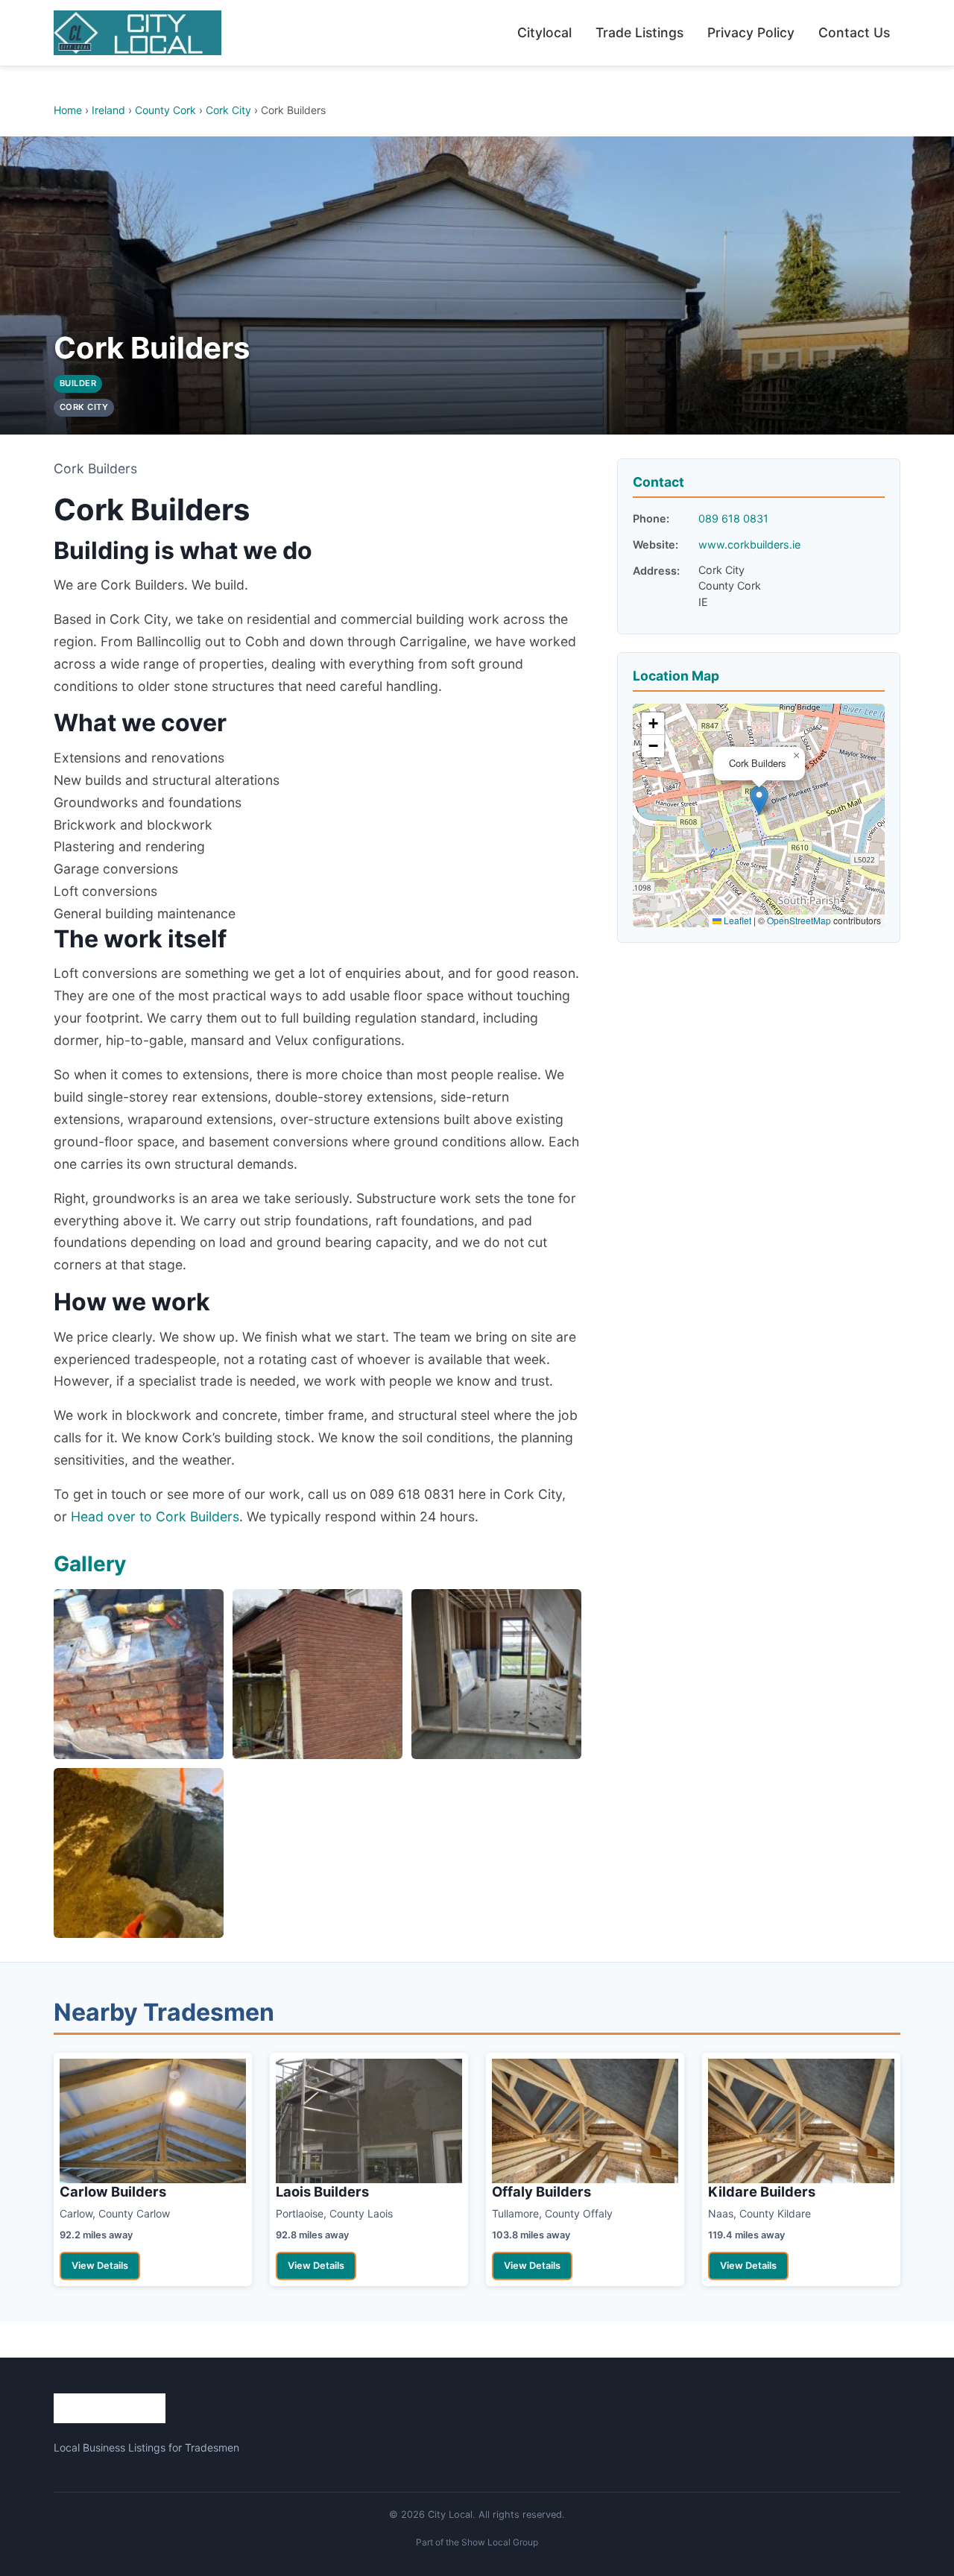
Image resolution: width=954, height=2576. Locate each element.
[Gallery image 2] (318, 1674)
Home (68, 110)
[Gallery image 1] (139, 1674)
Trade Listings (639, 32)
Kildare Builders (762, 2191)
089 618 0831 (733, 518)
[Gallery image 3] (496, 1674)
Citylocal (544, 32)
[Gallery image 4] (139, 1853)
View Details (100, 2266)
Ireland (108, 110)
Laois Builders (322, 2191)
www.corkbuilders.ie (749, 544)
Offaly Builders (541, 2191)
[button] (759, 800)
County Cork (165, 110)
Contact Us (854, 32)
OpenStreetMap (799, 920)
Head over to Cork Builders (155, 1516)
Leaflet (736, 920)
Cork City (228, 110)
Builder (78, 383)
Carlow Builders (113, 2191)
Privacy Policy (751, 32)
